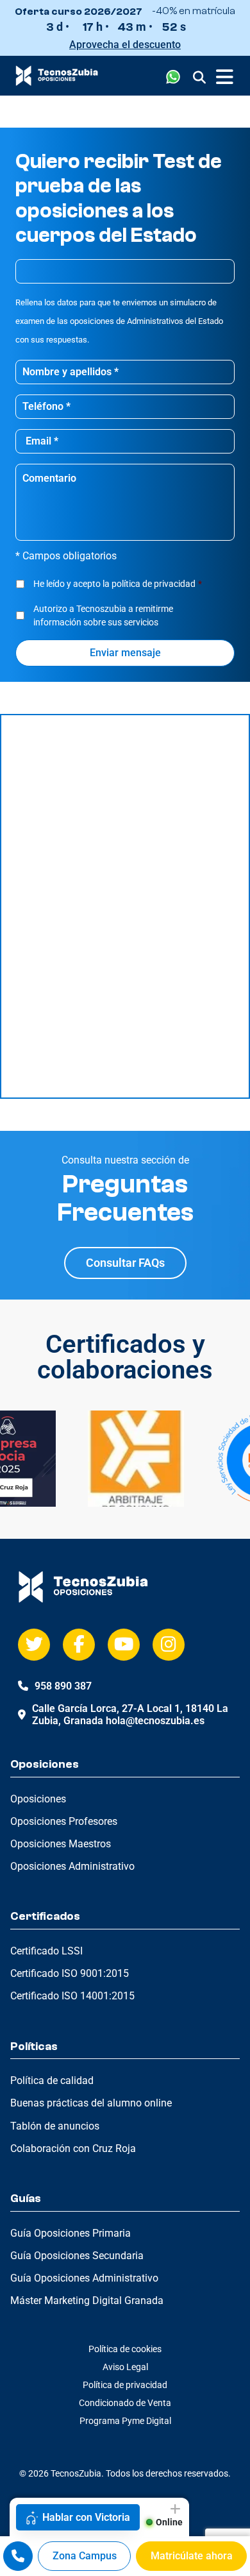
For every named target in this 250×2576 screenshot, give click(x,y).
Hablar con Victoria (86, 2517)
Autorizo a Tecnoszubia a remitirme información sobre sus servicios (103, 615)
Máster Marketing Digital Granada (87, 2301)
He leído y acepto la (118, 584)
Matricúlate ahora (192, 2556)
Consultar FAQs (125, 1263)
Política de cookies (125, 2349)
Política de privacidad (125, 2385)
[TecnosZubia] (57, 82)
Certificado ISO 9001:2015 (70, 1973)
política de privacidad (154, 584)
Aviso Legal (125, 2367)
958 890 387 (63, 1686)
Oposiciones (38, 1799)
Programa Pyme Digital (125, 2421)
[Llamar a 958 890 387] (18, 2556)
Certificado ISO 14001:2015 (72, 1996)
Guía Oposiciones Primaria (71, 2233)
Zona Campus (85, 2556)
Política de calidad (52, 2080)
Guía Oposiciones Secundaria (77, 2256)
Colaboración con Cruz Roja (73, 2148)
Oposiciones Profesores (64, 1821)
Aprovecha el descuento (125, 45)
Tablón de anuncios (55, 2126)
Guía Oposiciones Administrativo (84, 2278)
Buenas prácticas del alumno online (91, 2103)
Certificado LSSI (46, 1951)
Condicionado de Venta (125, 2403)
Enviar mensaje (125, 653)
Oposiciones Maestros (61, 1844)
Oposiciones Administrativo (72, 1866)
